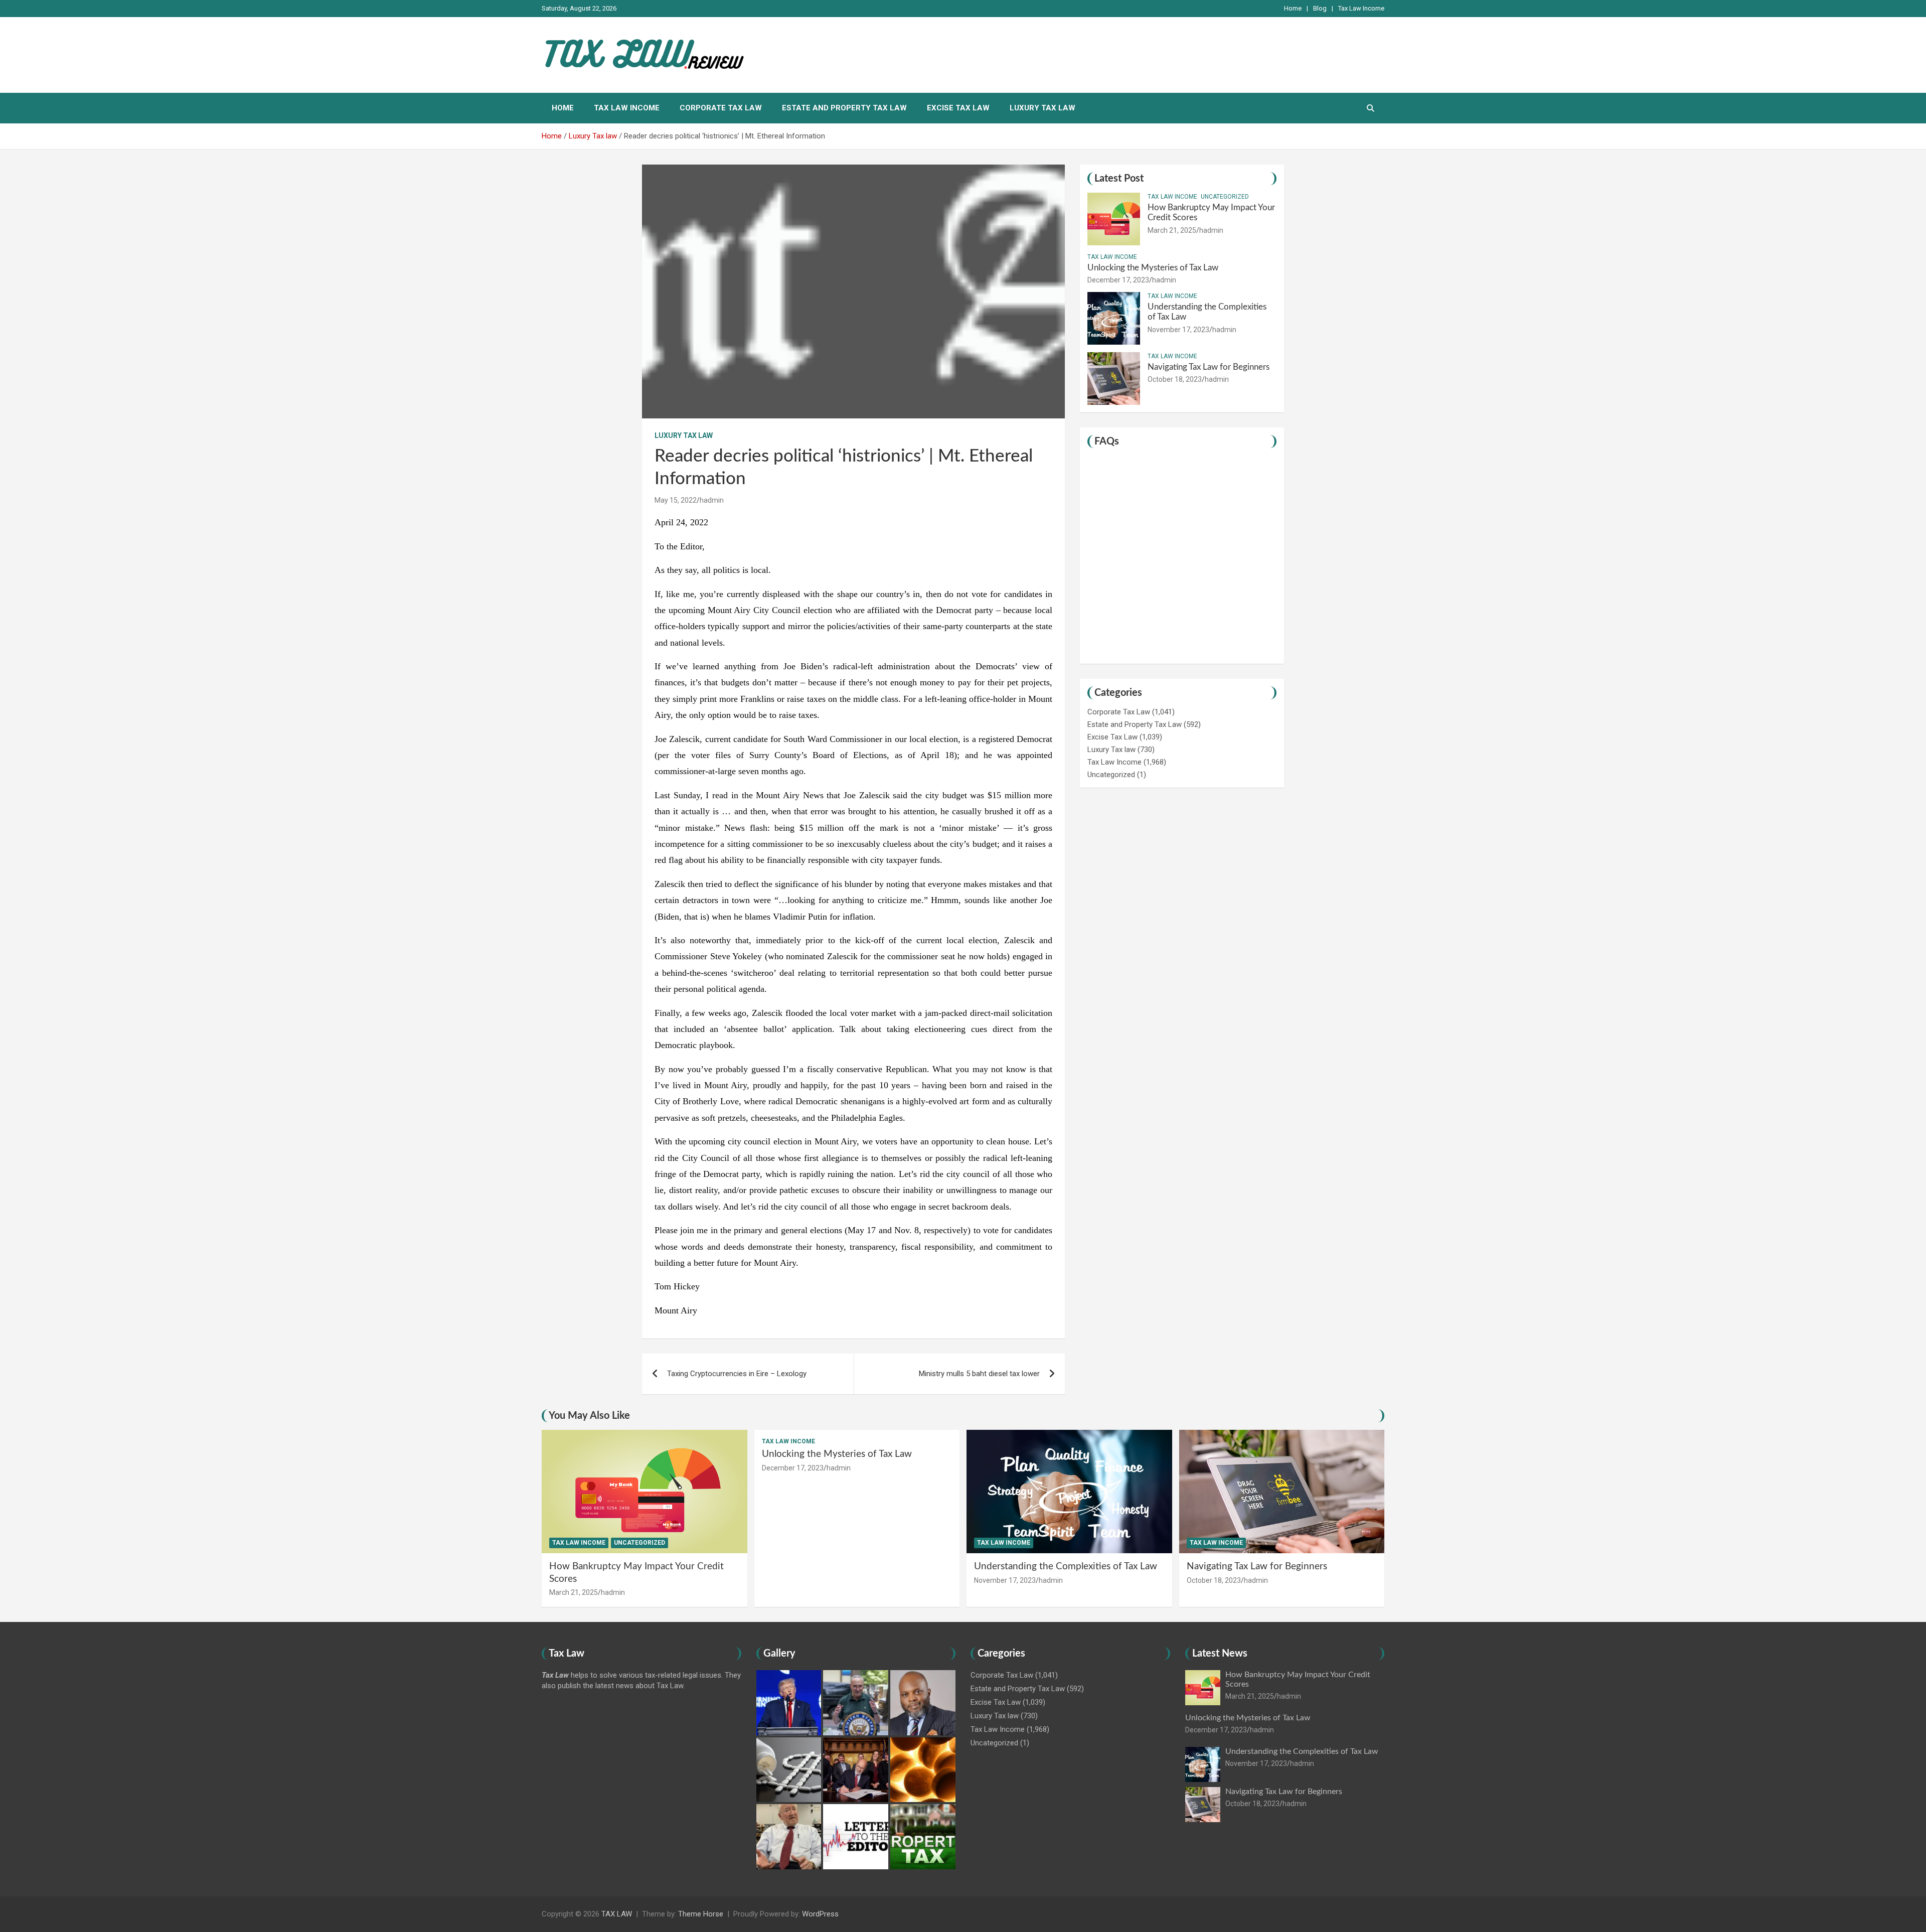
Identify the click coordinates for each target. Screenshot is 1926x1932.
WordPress (820, 1914)
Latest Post (1119, 179)
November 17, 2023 (1178, 330)
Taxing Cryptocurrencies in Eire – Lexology (737, 1374)
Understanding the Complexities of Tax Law (1066, 1567)
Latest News (1220, 1654)
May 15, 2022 (676, 500)
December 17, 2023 (1118, 280)
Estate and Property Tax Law (844, 108)
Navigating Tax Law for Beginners (1209, 367)
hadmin (712, 500)
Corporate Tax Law (721, 108)
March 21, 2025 (1172, 230)
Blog (1320, 8)
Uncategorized (1225, 197)
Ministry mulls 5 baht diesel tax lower (979, 1374)
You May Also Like (589, 1416)
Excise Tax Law (958, 108)
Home (1293, 8)
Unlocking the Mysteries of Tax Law (1153, 268)
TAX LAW (617, 1914)
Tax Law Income (1361, 8)
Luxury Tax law (1042, 108)
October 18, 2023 (1175, 379)
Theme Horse (701, 1914)
